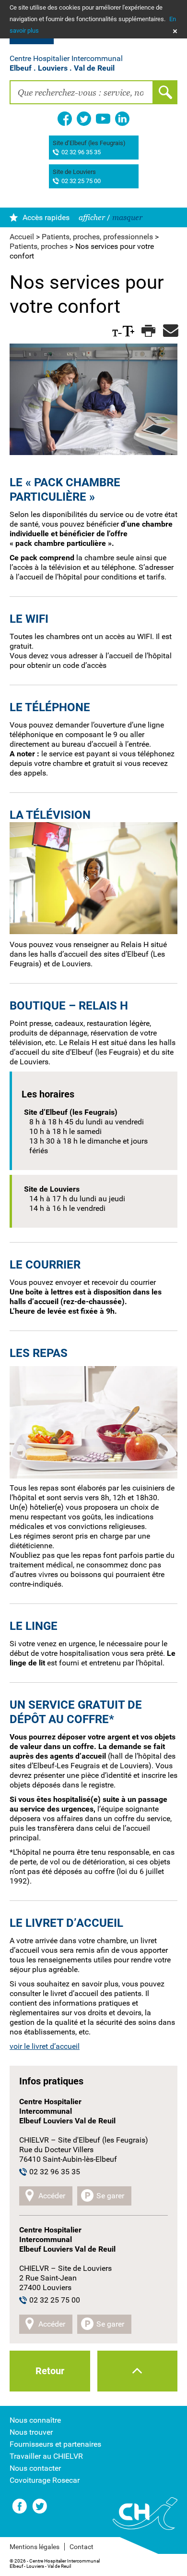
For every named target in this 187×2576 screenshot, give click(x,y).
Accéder (52, 2196)
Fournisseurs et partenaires (55, 2444)
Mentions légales (35, 2547)
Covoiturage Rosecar (45, 2480)
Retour (50, 2371)
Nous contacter (35, 2468)
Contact (82, 2547)
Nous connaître (35, 2420)
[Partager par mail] (169, 331)
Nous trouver (31, 2432)
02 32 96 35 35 (81, 153)
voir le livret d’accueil (45, 2046)
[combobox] (82, 92)
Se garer (110, 2196)
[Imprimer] (147, 331)
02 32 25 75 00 (81, 181)
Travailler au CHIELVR (46, 2456)
